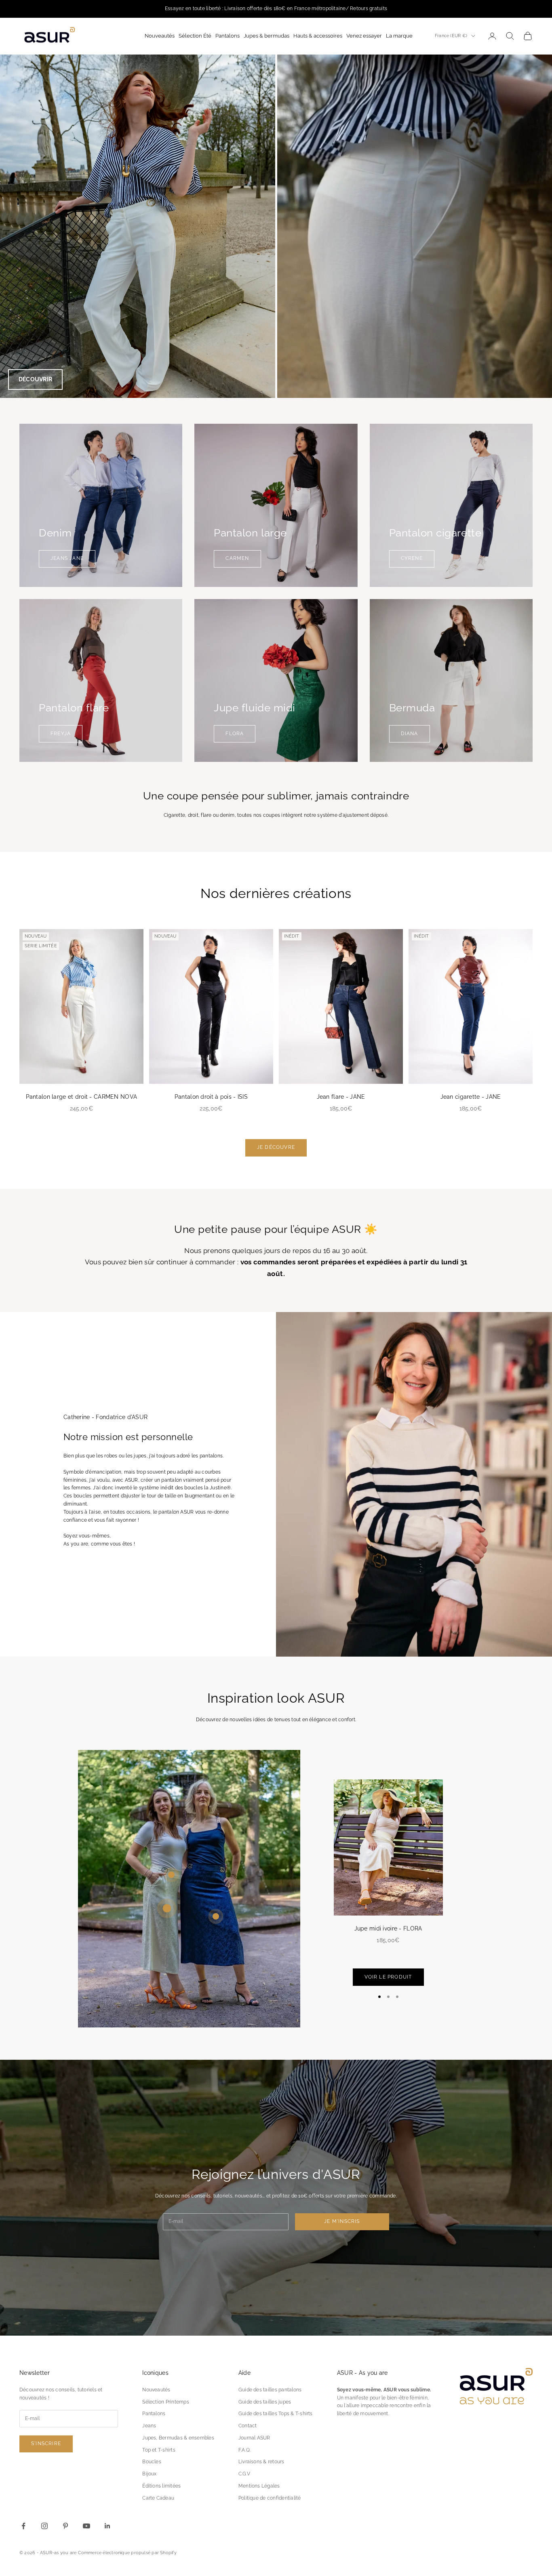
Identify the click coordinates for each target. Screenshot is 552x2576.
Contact (248, 2426)
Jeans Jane (67, 558)
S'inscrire (46, 2444)
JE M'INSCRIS (342, 2221)
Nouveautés (156, 2390)
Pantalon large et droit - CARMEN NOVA (82, 1097)
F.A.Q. (244, 2450)
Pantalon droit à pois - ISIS (211, 1097)
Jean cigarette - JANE (471, 1097)
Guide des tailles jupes (265, 2402)
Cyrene (412, 558)
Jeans (149, 2426)
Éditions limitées (161, 2486)
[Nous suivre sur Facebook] (23, 2526)
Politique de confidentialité (270, 2498)
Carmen (237, 558)
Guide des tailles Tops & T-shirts (276, 2414)
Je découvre (276, 1147)
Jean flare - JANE (341, 1097)
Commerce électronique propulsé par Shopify (127, 2553)
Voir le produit (388, 1977)
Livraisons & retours (261, 2462)
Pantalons (154, 2414)
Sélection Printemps (166, 2402)
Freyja (61, 734)
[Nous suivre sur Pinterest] (65, 2526)
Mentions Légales (259, 2486)
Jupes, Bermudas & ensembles (178, 2438)
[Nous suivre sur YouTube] (86, 2526)
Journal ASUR (254, 2438)
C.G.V (244, 2474)
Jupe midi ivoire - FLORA (388, 1928)
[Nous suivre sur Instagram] (44, 2526)
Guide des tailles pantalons (270, 2390)
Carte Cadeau (158, 2498)
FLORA (235, 734)
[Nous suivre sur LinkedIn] (107, 2526)
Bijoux (149, 2474)
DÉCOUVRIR (35, 379)
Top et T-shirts (159, 2450)
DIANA (410, 734)
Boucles (152, 2462)
